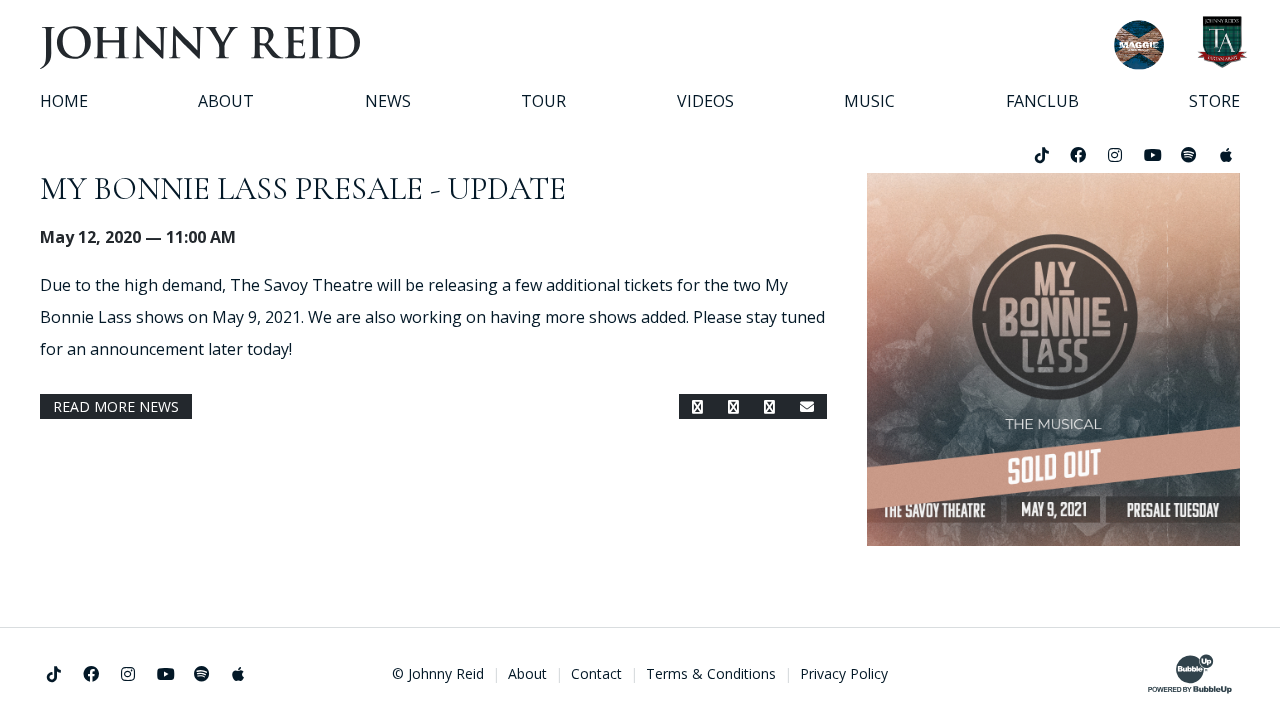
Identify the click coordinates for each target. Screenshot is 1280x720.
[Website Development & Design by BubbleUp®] (1190, 674)
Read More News (116, 406)
